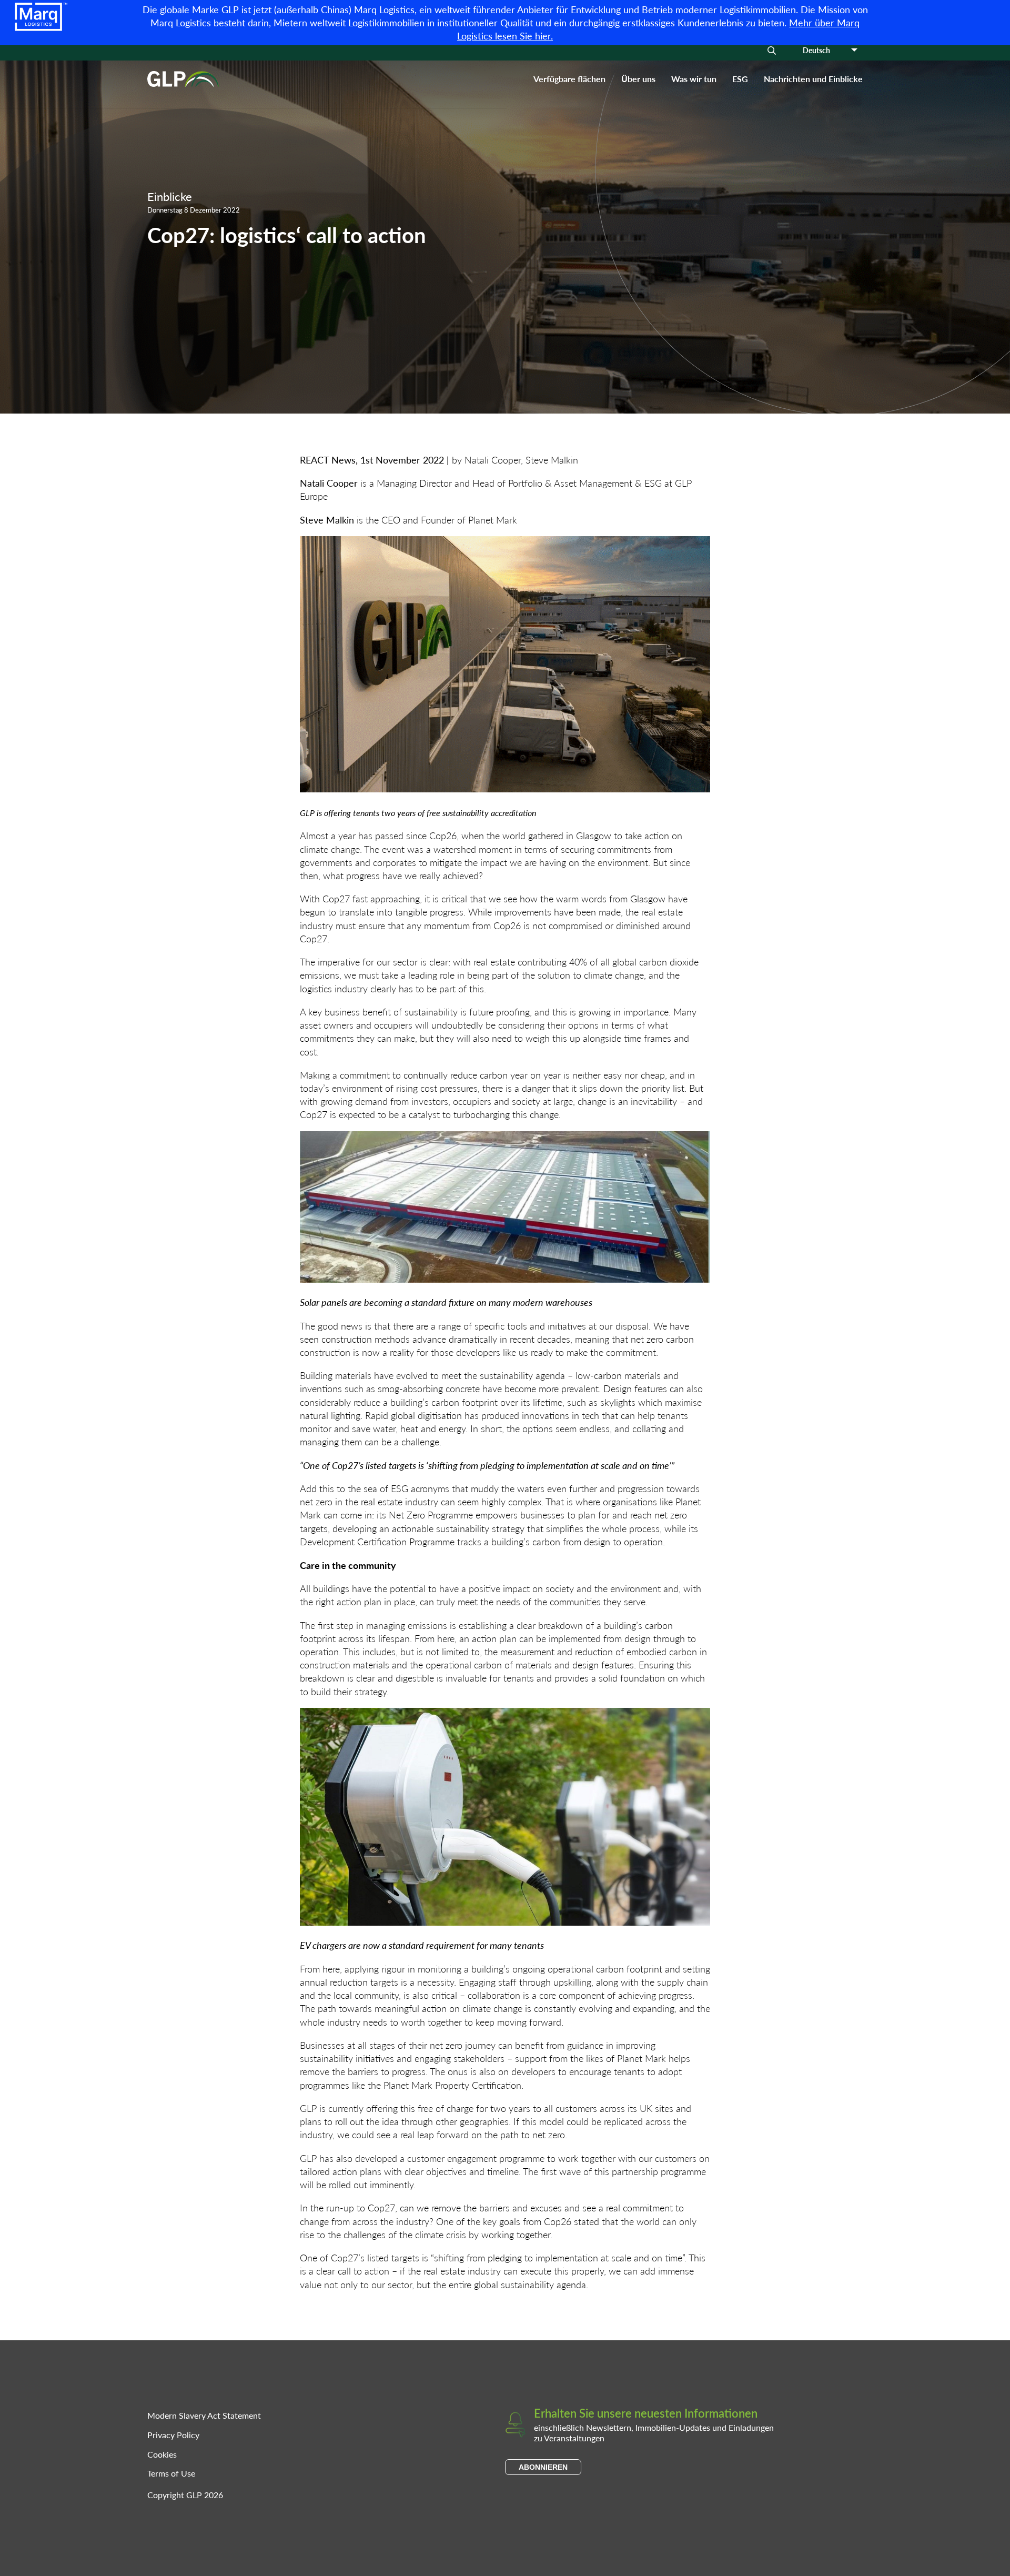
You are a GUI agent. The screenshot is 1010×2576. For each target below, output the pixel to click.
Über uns (638, 79)
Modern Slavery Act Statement (204, 2415)
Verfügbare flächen (569, 79)
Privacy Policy (173, 2435)
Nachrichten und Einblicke (813, 79)
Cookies (162, 2454)
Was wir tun (694, 79)
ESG (740, 79)
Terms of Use (171, 2473)
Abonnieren (543, 2467)
